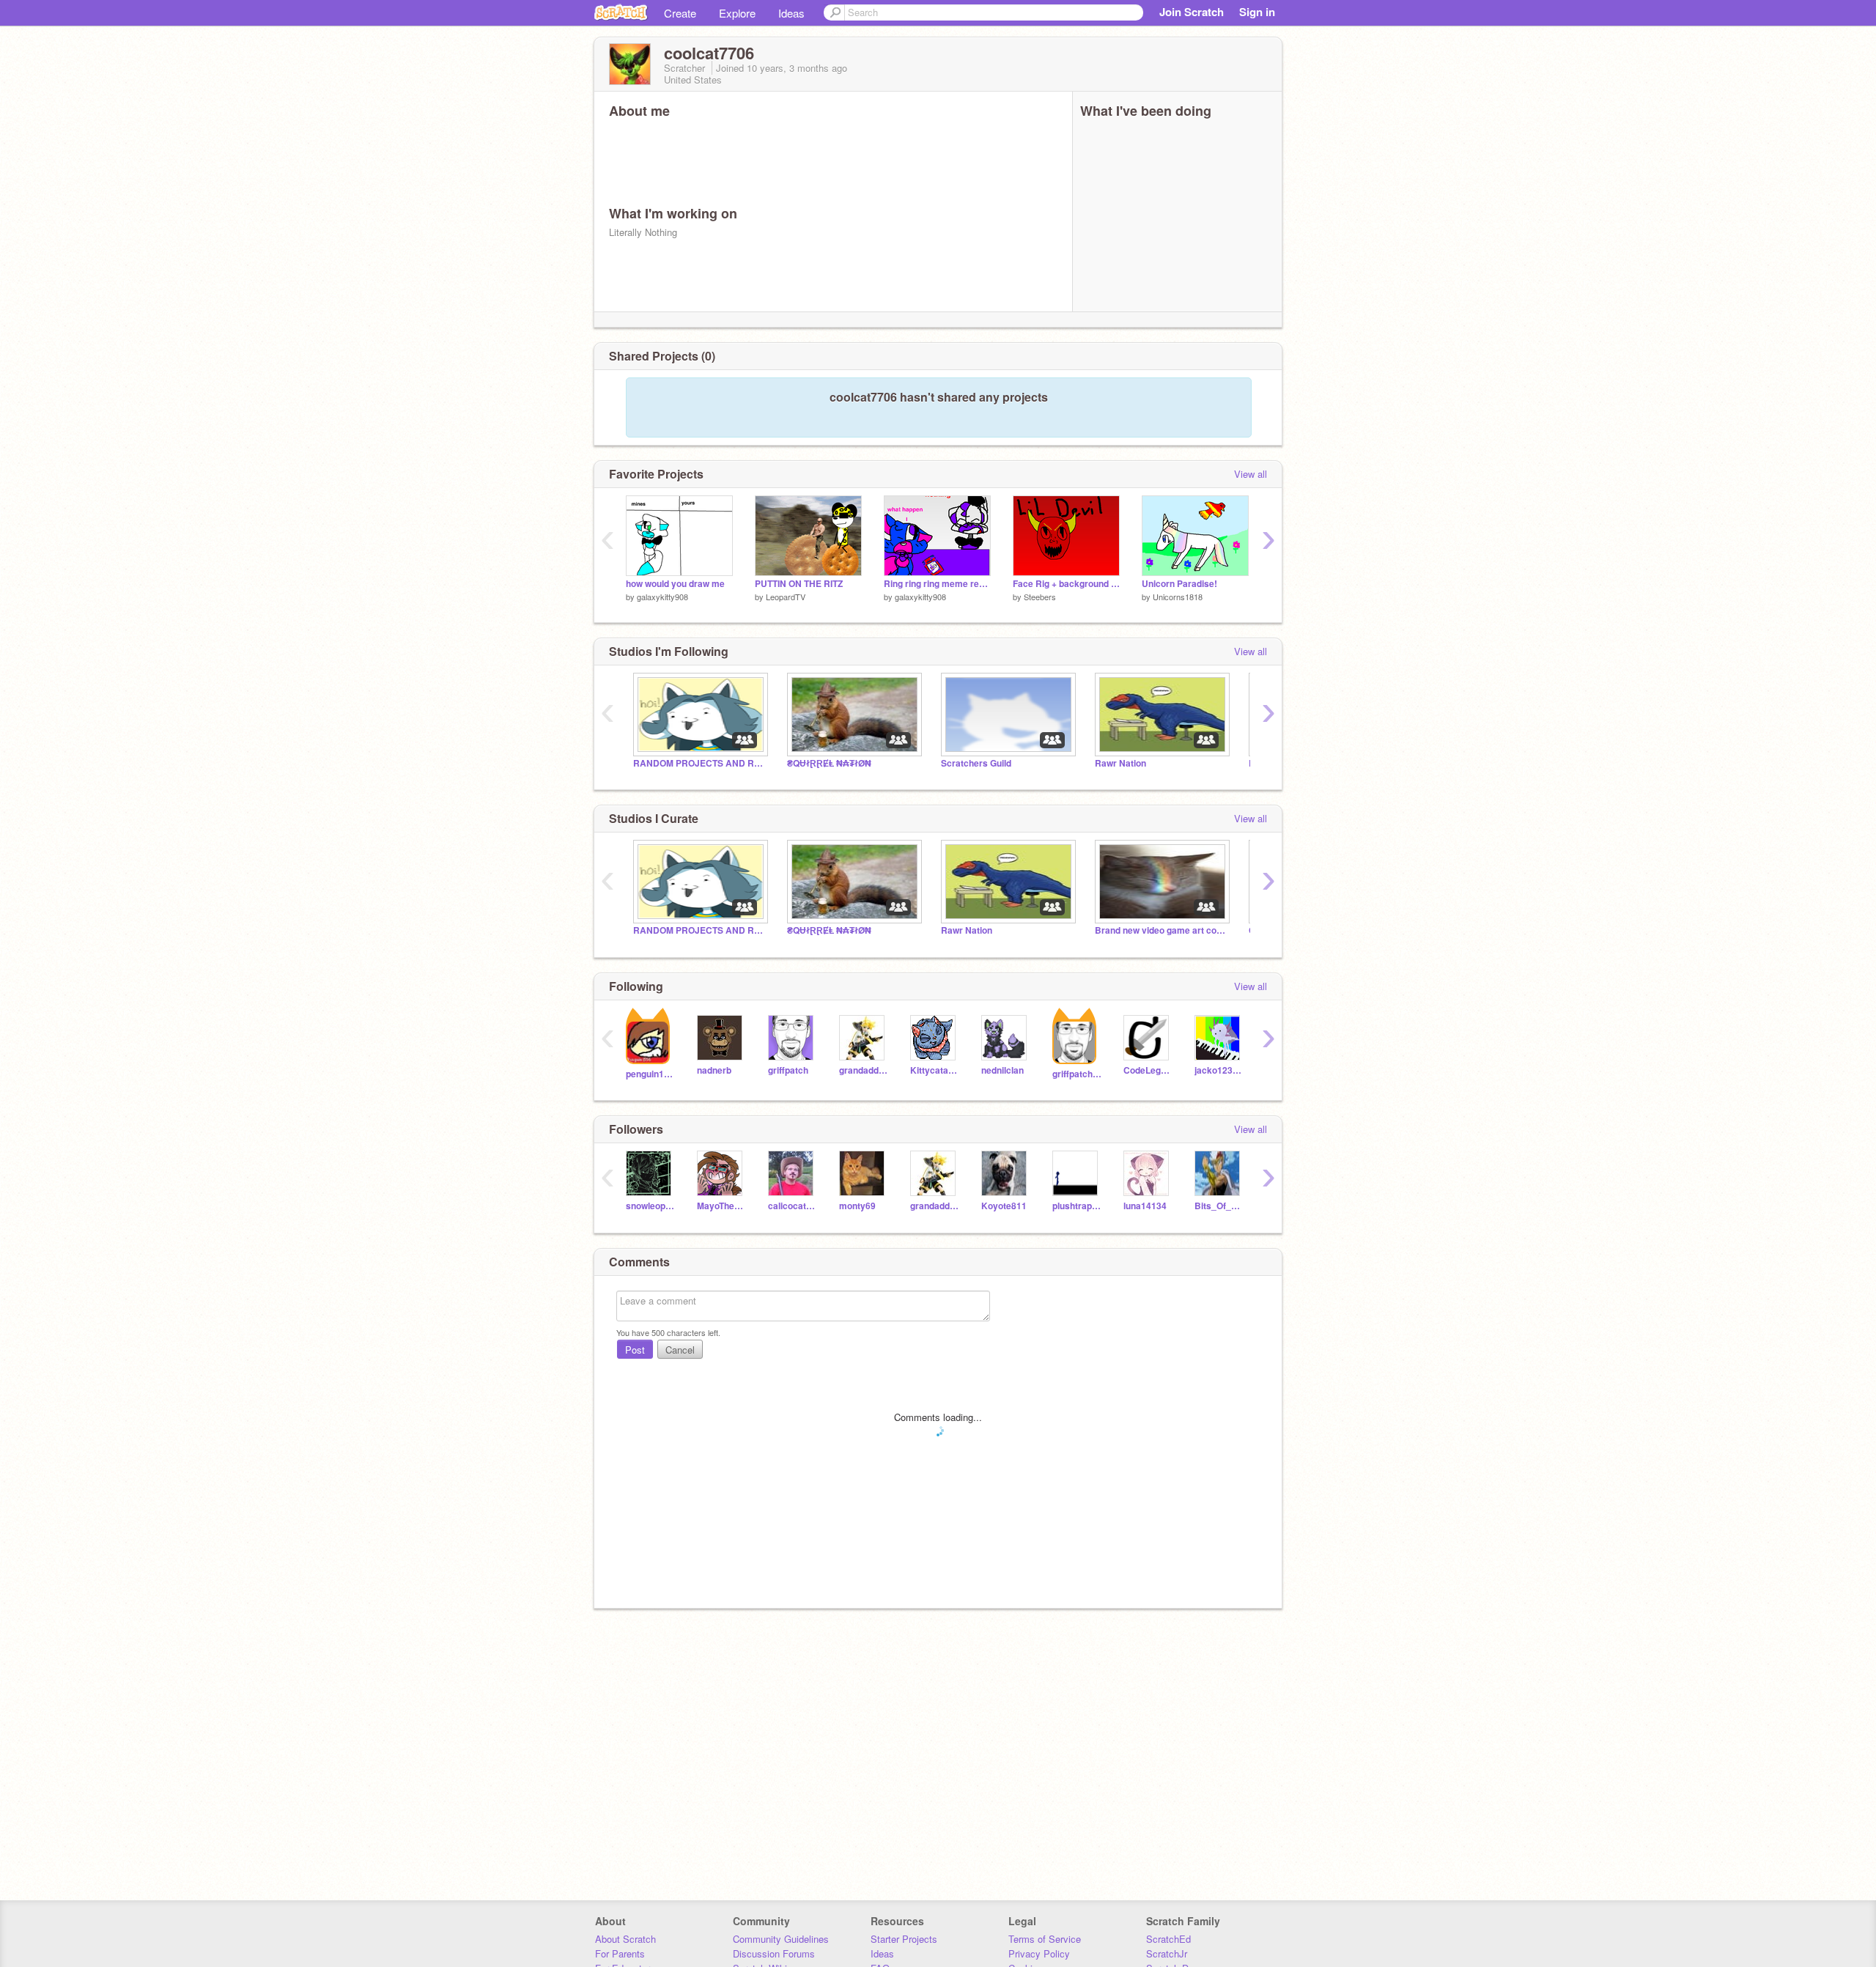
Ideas (791, 13)
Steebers (1040, 597)
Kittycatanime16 (935, 1070)
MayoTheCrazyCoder (721, 1206)
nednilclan (1002, 1070)
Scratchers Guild (976, 763)
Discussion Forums (774, 1953)
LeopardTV (786, 597)
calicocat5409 (793, 1206)
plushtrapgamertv (1077, 1206)
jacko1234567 (1219, 1070)
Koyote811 (1004, 1206)
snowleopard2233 (650, 1206)
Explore (737, 13)
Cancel (680, 1350)
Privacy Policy (1039, 1953)
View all (1251, 474)
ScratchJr (1167, 1953)
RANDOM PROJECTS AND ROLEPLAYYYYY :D (699, 763)
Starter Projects (904, 1939)
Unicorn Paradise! (1179, 584)
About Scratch (625, 1939)
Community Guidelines (781, 1939)
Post (635, 1350)
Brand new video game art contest (1161, 930)
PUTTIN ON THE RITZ (799, 584)
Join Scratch (1192, 12)
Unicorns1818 (1178, 597)
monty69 (857, 1206)
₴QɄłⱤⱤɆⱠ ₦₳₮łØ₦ (829, 763)
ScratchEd (1168, 1939)
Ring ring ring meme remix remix (937, 584)
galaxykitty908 (662, 597)
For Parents (620, 1953)
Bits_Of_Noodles (1219, 1206)
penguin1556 (650, 1074)
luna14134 (1145, 1206)
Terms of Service (1045, 1939)
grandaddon (864, 1070)
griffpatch (788, 1070)
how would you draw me (675, 584)
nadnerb (714, 1070)
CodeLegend (1148, 1070)
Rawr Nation (1120, 763)
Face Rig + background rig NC (1066, 584)
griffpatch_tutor (1077, 1074)
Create (680, 13)
